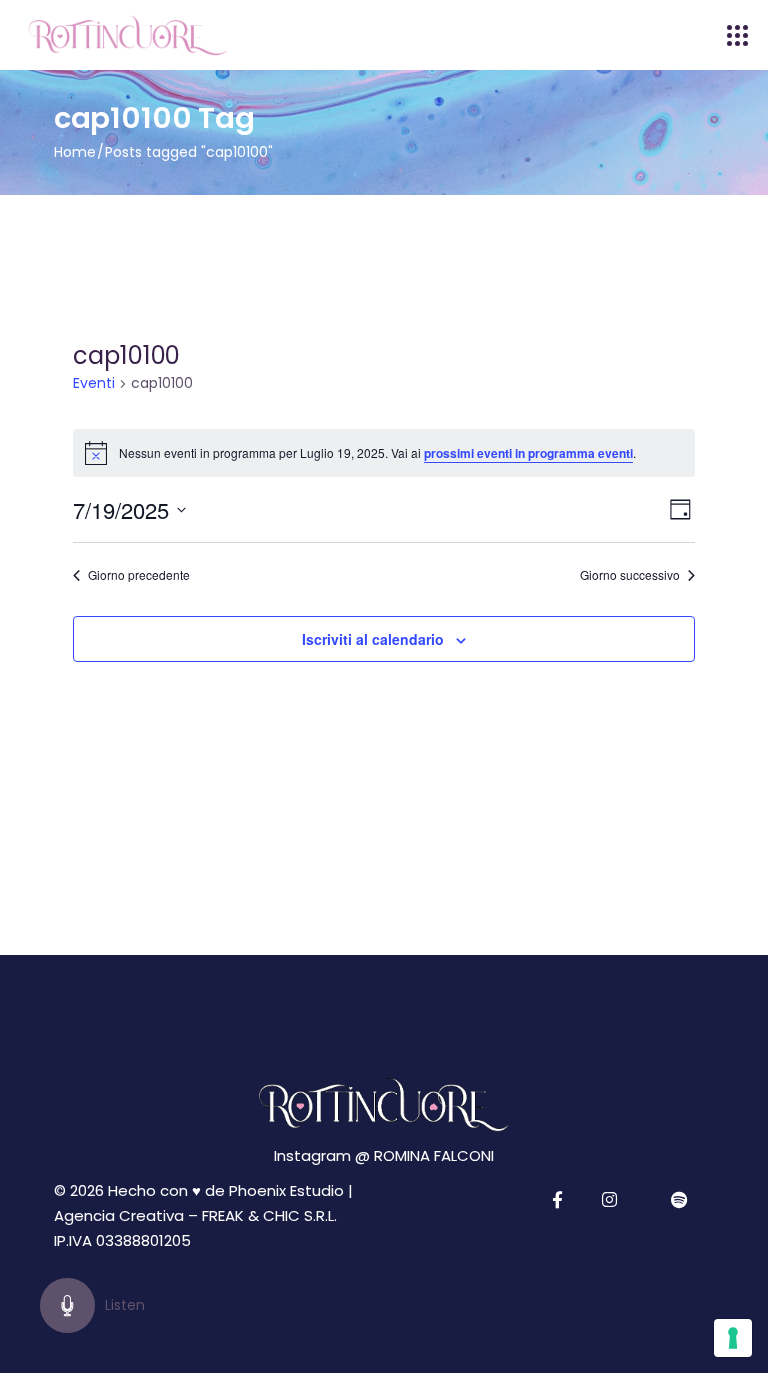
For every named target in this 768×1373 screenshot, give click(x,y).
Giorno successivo (630, 575)
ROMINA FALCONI (434, 1155)
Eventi (94, 383)
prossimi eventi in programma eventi (528, 453)
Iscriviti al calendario (373, 639)
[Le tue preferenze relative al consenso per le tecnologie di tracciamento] (733, 1338)
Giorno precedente (139, 575)
